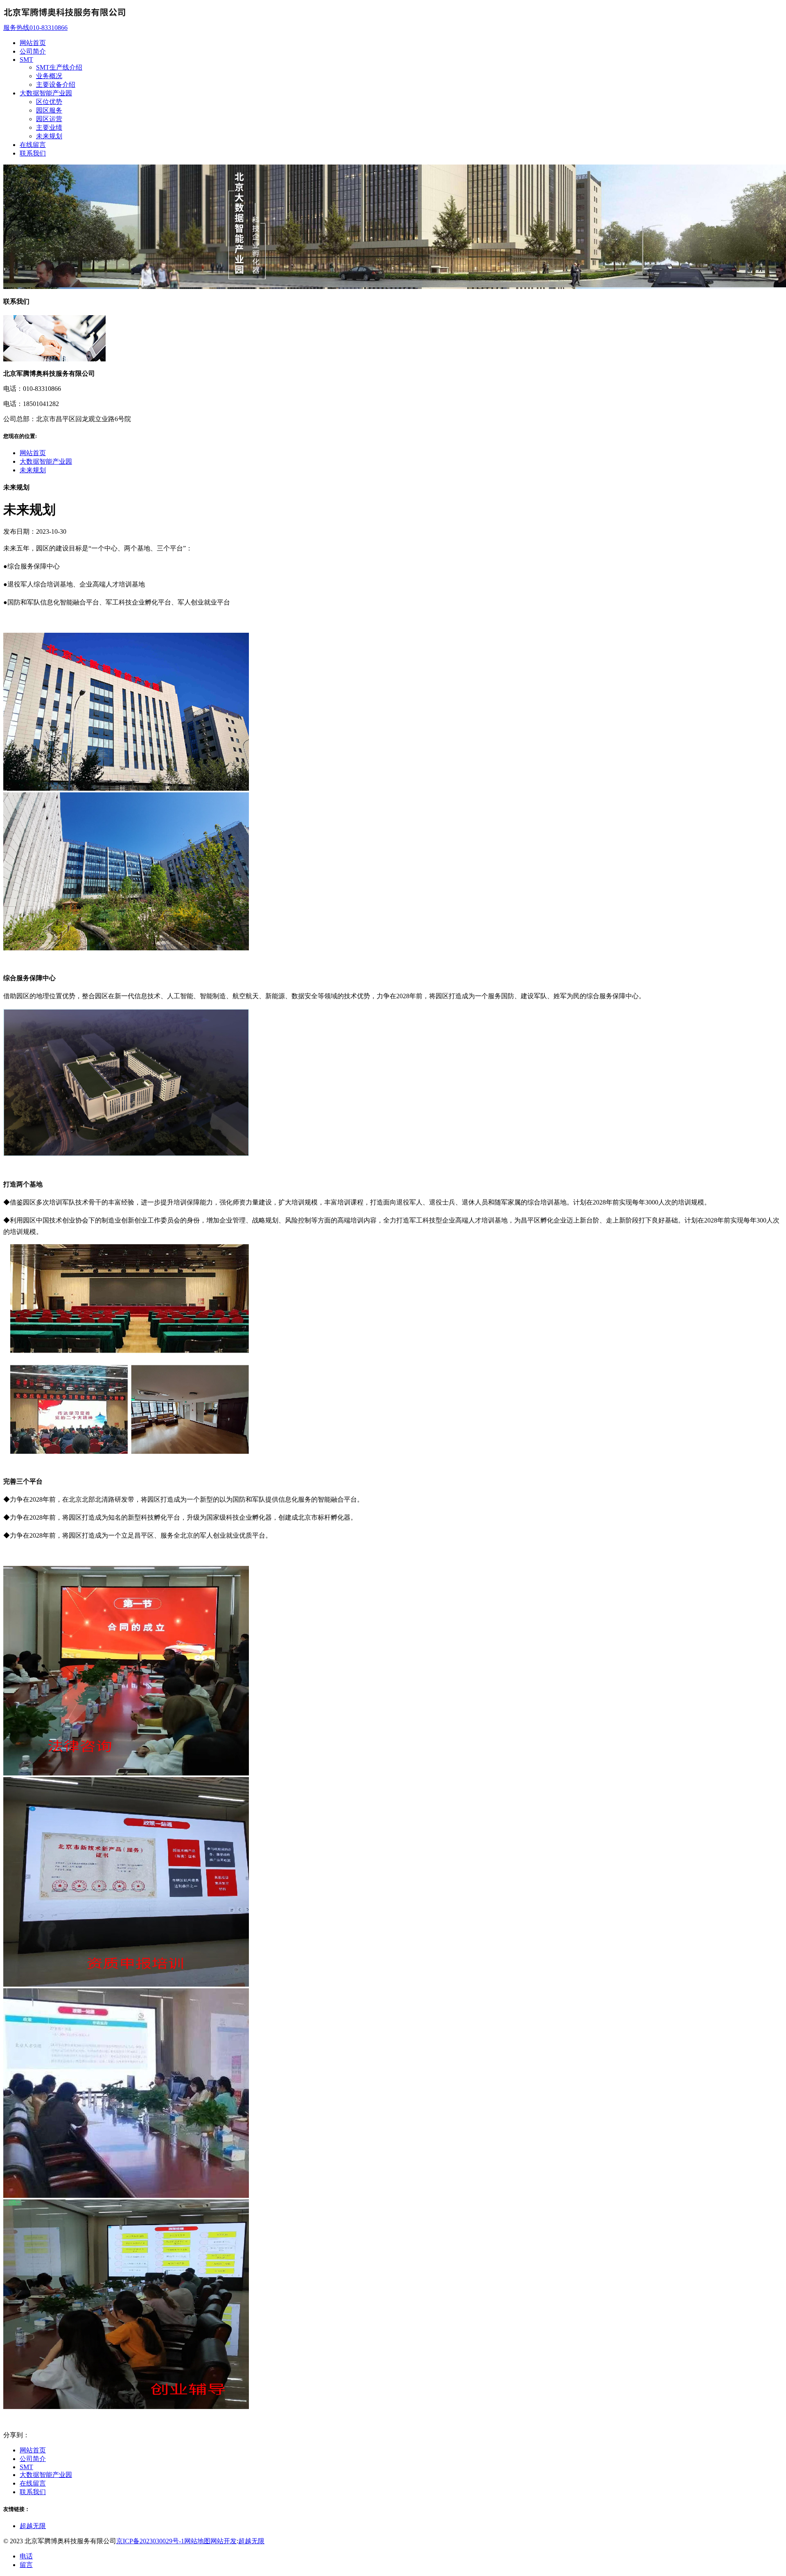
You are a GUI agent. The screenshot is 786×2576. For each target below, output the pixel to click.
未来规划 (49, 136)
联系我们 (33, 2492)
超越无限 (33, 2526)
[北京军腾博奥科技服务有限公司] (65, 20)
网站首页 (33, 453)
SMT (26, 2467)
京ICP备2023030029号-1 (150, 2541)
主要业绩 (49, 127)
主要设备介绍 (56, 85)
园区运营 (49, 119)
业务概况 (49, 76)
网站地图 (197, 2541)
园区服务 (49, 110)
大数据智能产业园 (46, 461)
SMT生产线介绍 (59, 67)
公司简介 (33, 2459)
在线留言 (33, 2483)
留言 (26, 2565)
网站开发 (224, 2541)
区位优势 (49, 102)
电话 (26, 2556)
